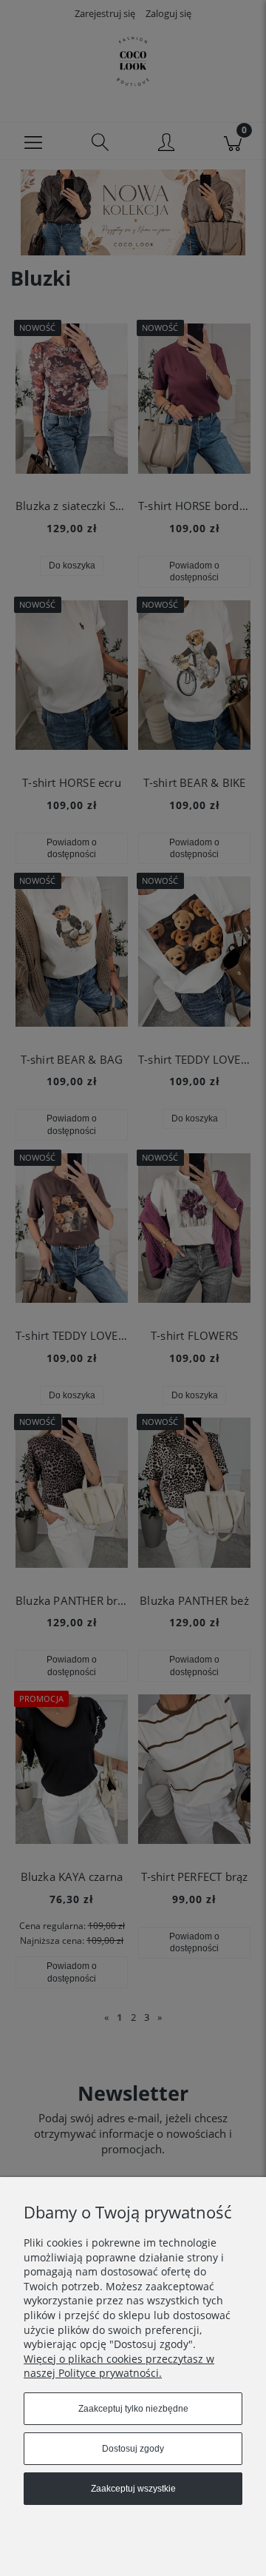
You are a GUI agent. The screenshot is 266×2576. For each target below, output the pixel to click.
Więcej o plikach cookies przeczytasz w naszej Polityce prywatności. (119, 2366)
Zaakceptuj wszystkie (133, 2489)
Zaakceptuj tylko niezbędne (133, 2409)
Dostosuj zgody (133, 2449)
